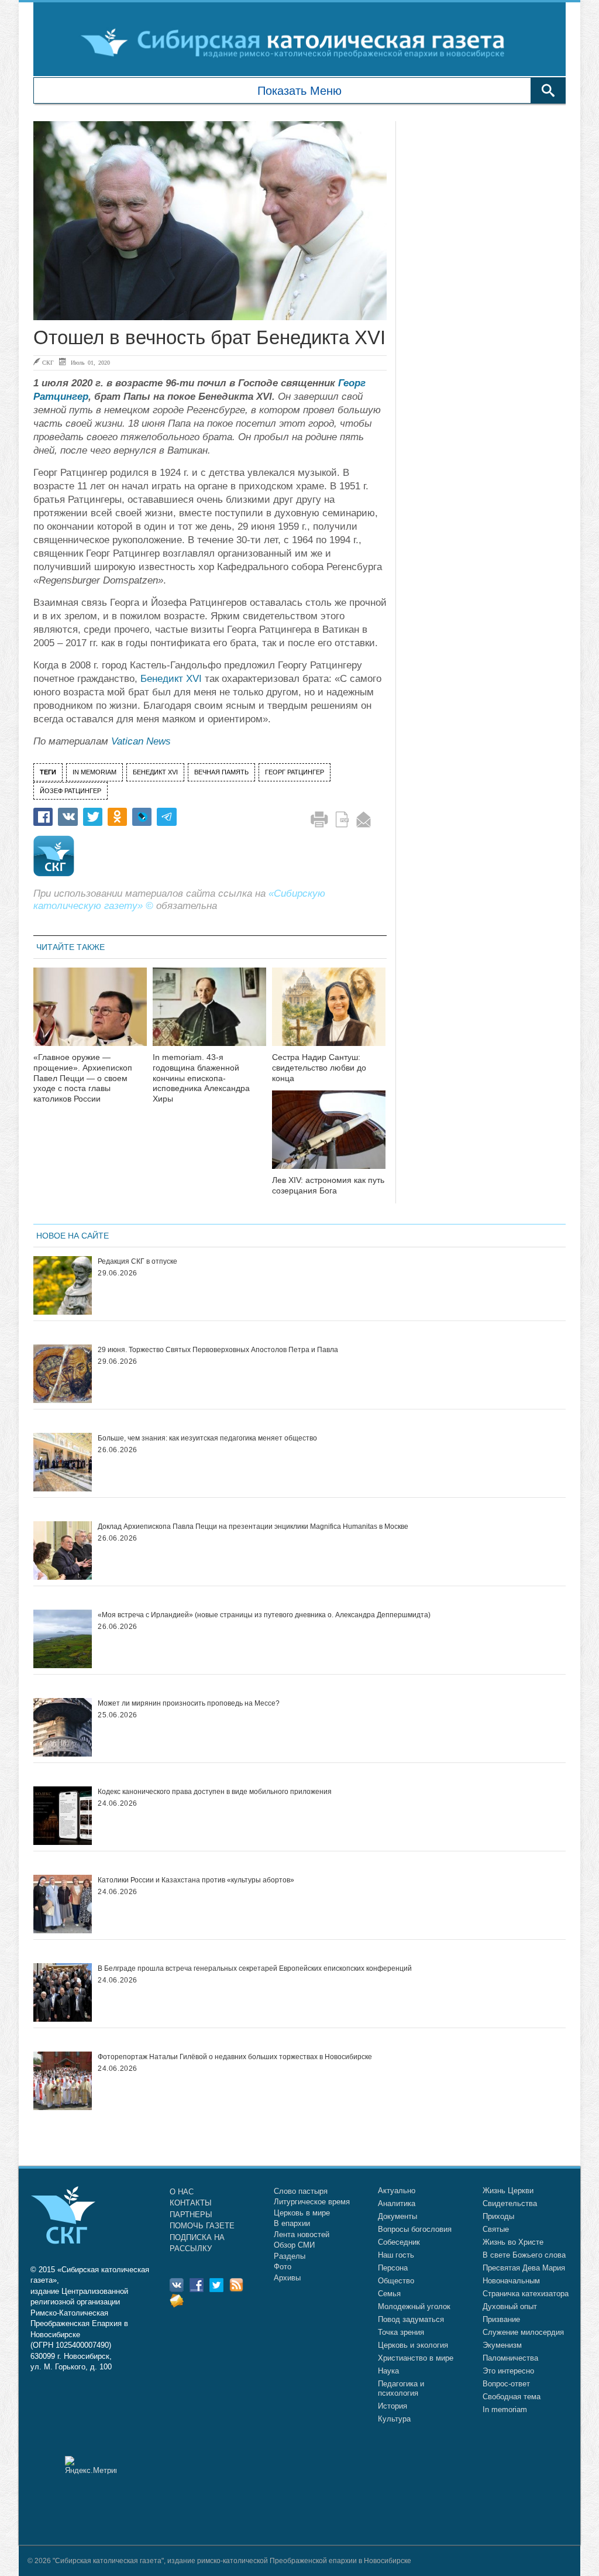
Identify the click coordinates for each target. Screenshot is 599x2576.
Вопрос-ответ (506, 2384)
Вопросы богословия (415, 2229)
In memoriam (505, 2409)
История (393, 2406)
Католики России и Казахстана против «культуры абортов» (196, 1880)
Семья (389, 2294)
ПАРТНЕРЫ (191, 2215)
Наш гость (396, 2255)
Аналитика (397, 2203)
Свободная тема (512, 2397)
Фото (283, 2267)
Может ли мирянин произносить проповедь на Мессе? (189, 1703)
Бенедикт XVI (171, 679)
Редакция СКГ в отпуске (137, 1261)
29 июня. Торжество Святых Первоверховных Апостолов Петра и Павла (218, 1350)
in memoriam (94, 772)
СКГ (48, 362)
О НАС (182, 2192)
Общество (396, 2281)
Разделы (290, 2256)
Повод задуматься (411, 2319)
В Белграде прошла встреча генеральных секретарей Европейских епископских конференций (255, 1968)
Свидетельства (510, 2203)
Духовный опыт (510, 2306)
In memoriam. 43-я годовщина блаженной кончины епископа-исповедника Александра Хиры (201, 1078)
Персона (393, 2268)
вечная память (221, 772)
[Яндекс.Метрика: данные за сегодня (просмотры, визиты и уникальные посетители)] (91, 2465)
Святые (496, 2229)
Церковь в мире (302, 2213)
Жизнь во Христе (513, 2242)
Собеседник (399, 2242)
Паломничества (510, 2358)
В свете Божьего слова (524, 2255)
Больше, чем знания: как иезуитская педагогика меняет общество (207, 1438)
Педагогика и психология (401, 2388)
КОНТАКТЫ (191, 2203)
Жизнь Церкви (508, 2191)
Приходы (498, 2216)
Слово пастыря (301, 2191)
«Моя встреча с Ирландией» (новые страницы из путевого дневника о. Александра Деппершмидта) (264, 1615)
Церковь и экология (413, 2345)
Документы (397, 2216)
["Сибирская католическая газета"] (298, 42)
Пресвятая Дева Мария (524, 2268)
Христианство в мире (416, 2358)
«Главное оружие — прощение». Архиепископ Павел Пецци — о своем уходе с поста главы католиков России (83, 1078)
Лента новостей (302, 2234)
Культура (394, 2419)
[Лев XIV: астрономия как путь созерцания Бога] (329, 1137)
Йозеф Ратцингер (70, 791)
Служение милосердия (523, 2332)
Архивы (287, 2278)
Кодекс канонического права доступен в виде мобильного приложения (215, 1792)
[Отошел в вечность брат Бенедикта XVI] (210, 221)
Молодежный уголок (414, 2306)
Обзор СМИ (294, 2245)
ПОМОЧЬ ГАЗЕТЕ (202, 2226)
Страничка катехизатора (526, 2294)
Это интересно (508, 2371)
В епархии (292, 2223)
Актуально (397, 2191)
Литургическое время (312, 2202)
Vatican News (141, 741)
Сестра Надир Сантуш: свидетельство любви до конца (319, 1068)
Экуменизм (502, 2345)
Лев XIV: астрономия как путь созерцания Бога (328, 1185)
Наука (388, 2371)
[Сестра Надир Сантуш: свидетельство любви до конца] (329, 1014)
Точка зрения (401, 2332)
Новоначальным (511, 2281)
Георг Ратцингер (295, 772)
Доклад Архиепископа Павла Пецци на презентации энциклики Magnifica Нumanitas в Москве (253, 1527)
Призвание (501, 2319)
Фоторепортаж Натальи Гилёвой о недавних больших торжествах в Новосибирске (235, 2057)
